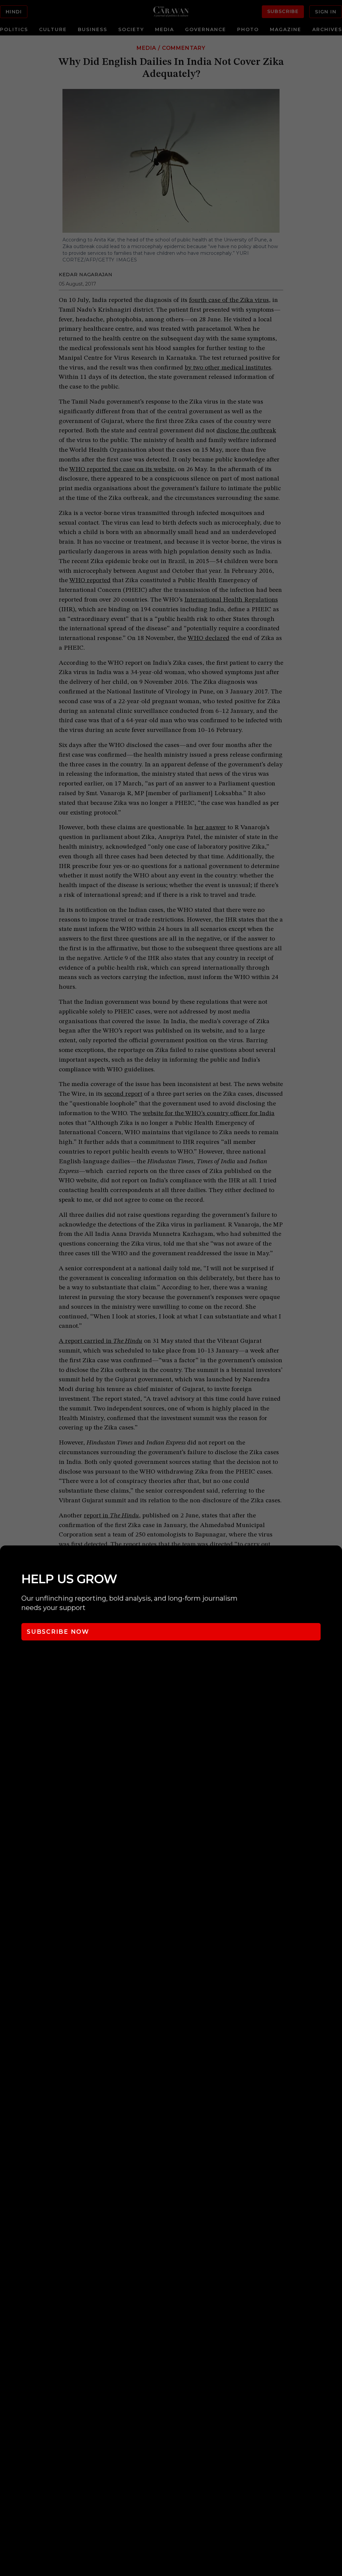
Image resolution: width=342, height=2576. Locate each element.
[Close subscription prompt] (335, 1560)
